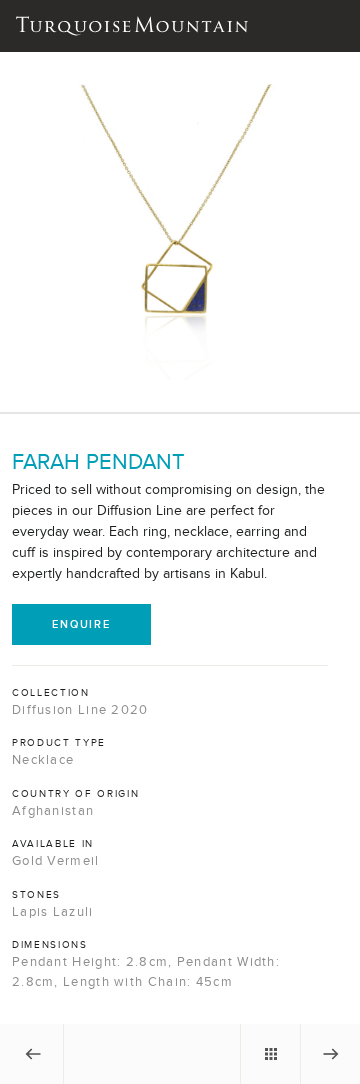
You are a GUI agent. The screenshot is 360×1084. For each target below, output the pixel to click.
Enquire (81, 624)
